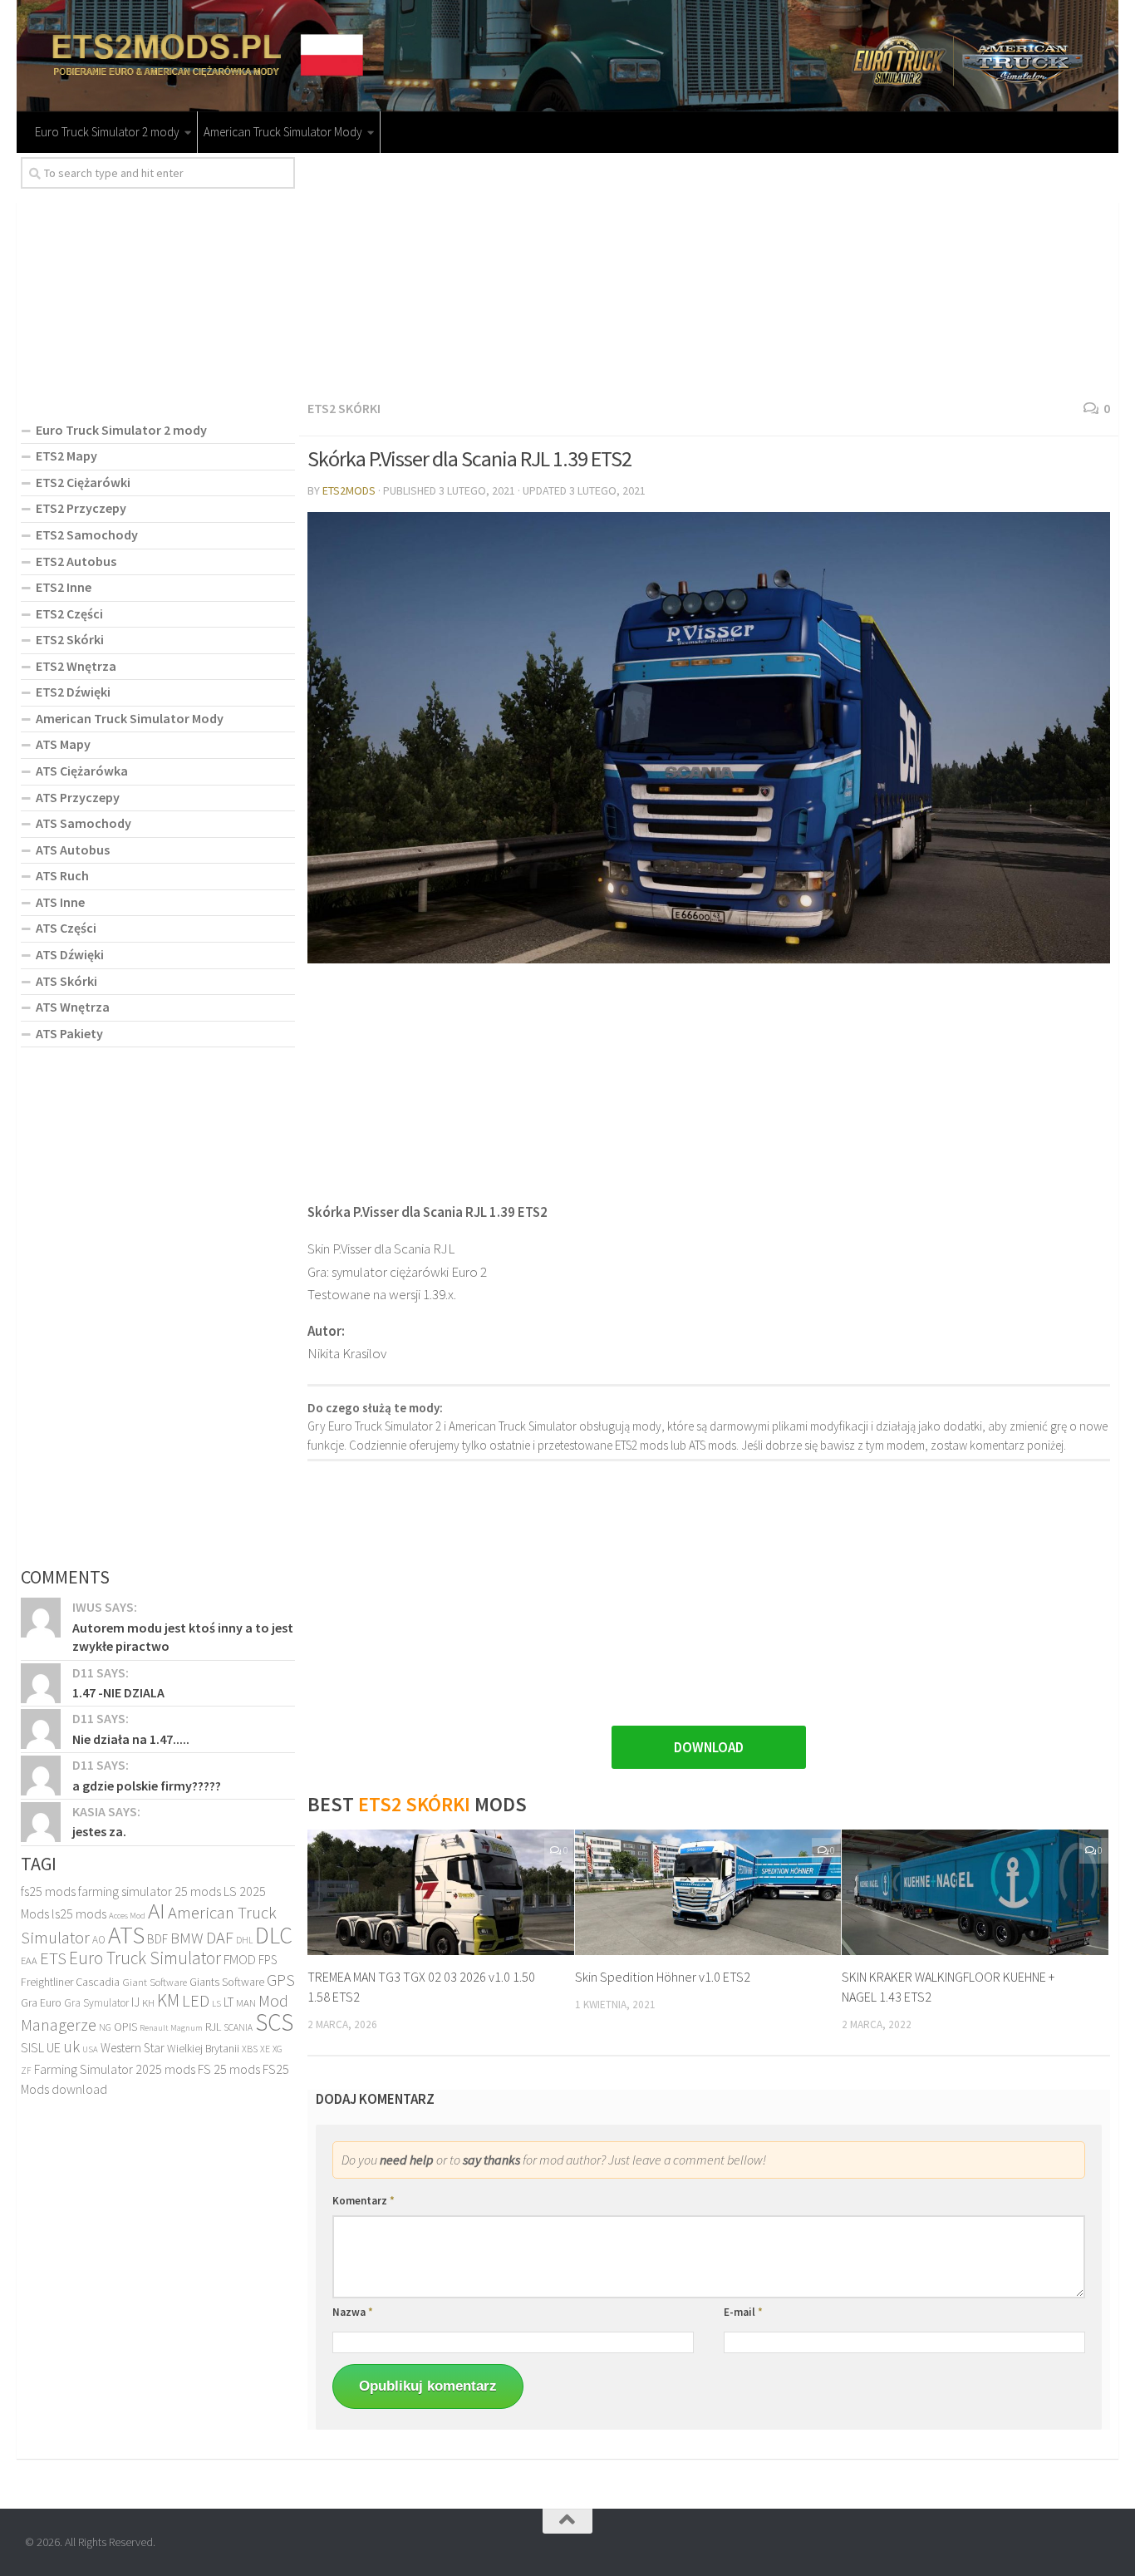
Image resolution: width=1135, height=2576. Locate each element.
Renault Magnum (171, 2028)
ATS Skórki (66, 981)
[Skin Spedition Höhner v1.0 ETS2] (708, 1892)
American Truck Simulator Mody (283, 132)
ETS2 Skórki (344, 408)
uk (71, 2047)
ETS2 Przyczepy (81, 508)
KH (148, 2003)
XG (278, 2049)
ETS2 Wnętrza (76, 666)
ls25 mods (79, 1914)
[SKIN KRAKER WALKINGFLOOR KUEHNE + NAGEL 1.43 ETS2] (975, 1892)
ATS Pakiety (69, 1033)
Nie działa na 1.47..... (131, 1739)
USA (90, 2049)
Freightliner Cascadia (70, 1982)
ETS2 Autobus (76, 561)
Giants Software (227, 1982)
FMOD (240, 1960)
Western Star (133, 2048)
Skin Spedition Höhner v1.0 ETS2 (663, 1977)
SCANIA (238, 2027)
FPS (268, 1960)
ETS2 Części (69, 613)
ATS (126, 1935)
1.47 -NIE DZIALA (118, 1692)
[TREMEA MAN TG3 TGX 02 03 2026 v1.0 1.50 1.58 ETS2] (441, 1892)
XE (265, 2049)
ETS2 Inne (64, 587)
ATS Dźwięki (70, 954)
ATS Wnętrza (73, 1007)
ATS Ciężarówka (82, 771)
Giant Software (155, 1982)
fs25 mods (48, 1891)
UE (54, 2047)
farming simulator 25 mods (150, 1891)
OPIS (125, 2027)
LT (228, 2002)
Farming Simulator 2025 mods (115, 2069)
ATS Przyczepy (78, 797)
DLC (274, 1935)
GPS (281, 1980)
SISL (32, 2047)
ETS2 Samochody (87, 534)
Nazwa (353, 2312)
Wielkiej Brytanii (203, 2049)
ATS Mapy (63, 744)
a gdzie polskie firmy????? (147, 1785)
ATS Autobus (73, 850)
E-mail (743, 2312)
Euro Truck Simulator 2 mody (107, 132)
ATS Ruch (62, 875)
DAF (220, 1938)
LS (216, 2003)
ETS (53, 1958)
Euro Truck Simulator (145, 1958)
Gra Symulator (96, 2003)
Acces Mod (127, 1916)
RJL (213, 2027)
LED (196, 2001)
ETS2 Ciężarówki (83, 482)
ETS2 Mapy (66, 456)
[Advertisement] (709, 273)
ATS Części (66, 928)
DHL (244, 1940)
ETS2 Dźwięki (73, 692)
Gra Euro (41, 2002)
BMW (187, 1938)
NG (105, 2027)
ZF (26, 2071)
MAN (246, 2003)
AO (99, 1940)
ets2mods (349, 490)
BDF (157, 1939)
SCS (274, 2022)
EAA (29, 1960)
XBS (250, 2049)
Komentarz (364, 2201)
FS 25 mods (229, 2069)
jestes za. (99, 1831)
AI (157, 1910)
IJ (135, 2002)
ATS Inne (60, 902)
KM (168, 2000)
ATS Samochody (84, 823)
